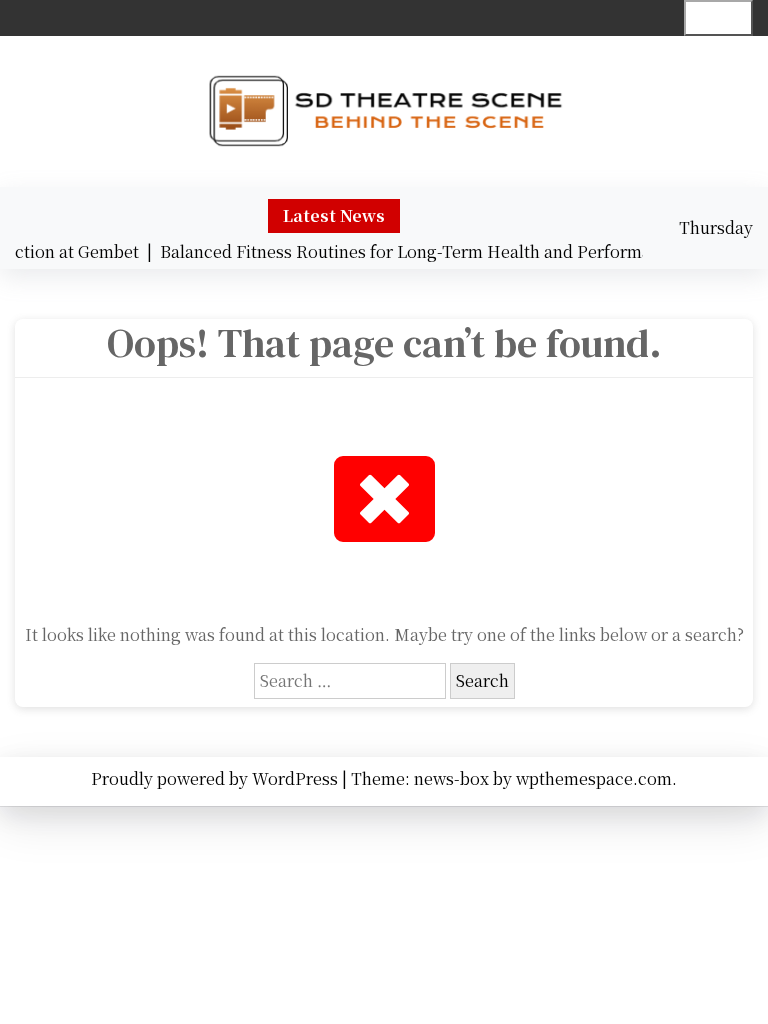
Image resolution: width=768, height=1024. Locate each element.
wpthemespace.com (594, 778)
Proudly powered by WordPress (216, 778)
